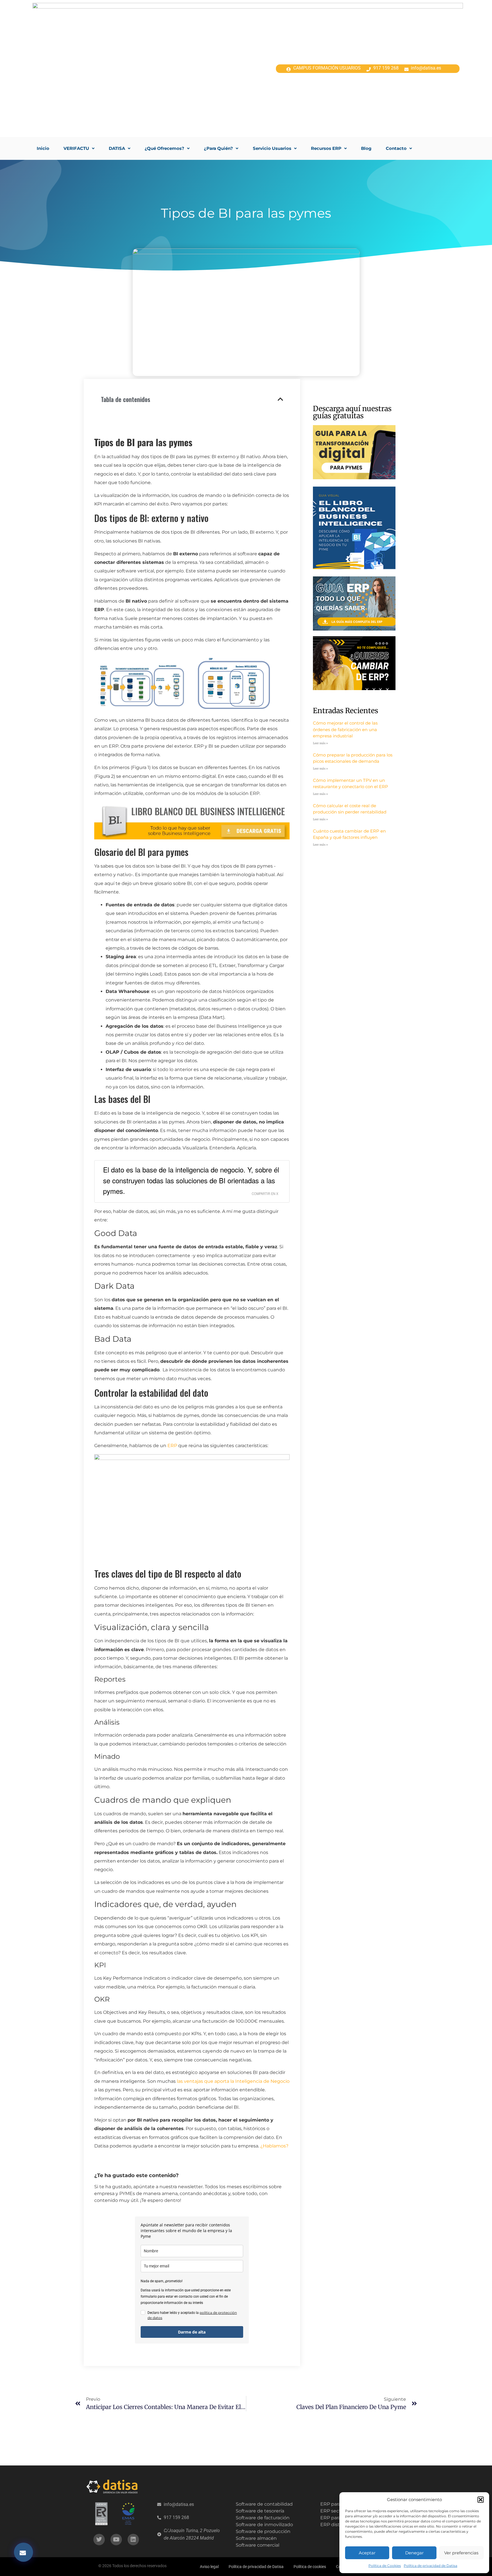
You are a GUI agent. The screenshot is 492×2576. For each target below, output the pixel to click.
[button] (481, 2500)
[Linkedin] (133, 2540)
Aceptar (367, 2553)
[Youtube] (116, 2540)
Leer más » (320, 743)
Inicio (43, 148)
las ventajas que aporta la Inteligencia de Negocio (233, 2081)
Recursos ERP (326, 148)
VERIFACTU (76, 148)
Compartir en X (265, 1194)
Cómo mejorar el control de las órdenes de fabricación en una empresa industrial (345, 729)
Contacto (396, 148)
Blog (366, 148)
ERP (172, 1446)
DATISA (117, 148)
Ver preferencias (461, 2553)
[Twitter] (99, 2540)
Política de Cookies (385, 2566)
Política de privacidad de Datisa (430, 2566)
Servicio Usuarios (272, 148)
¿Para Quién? (218, 148)
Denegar (414, 2553)
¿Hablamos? (274, 2146)
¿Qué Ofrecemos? (164, 148)
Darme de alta (192, 2332)
